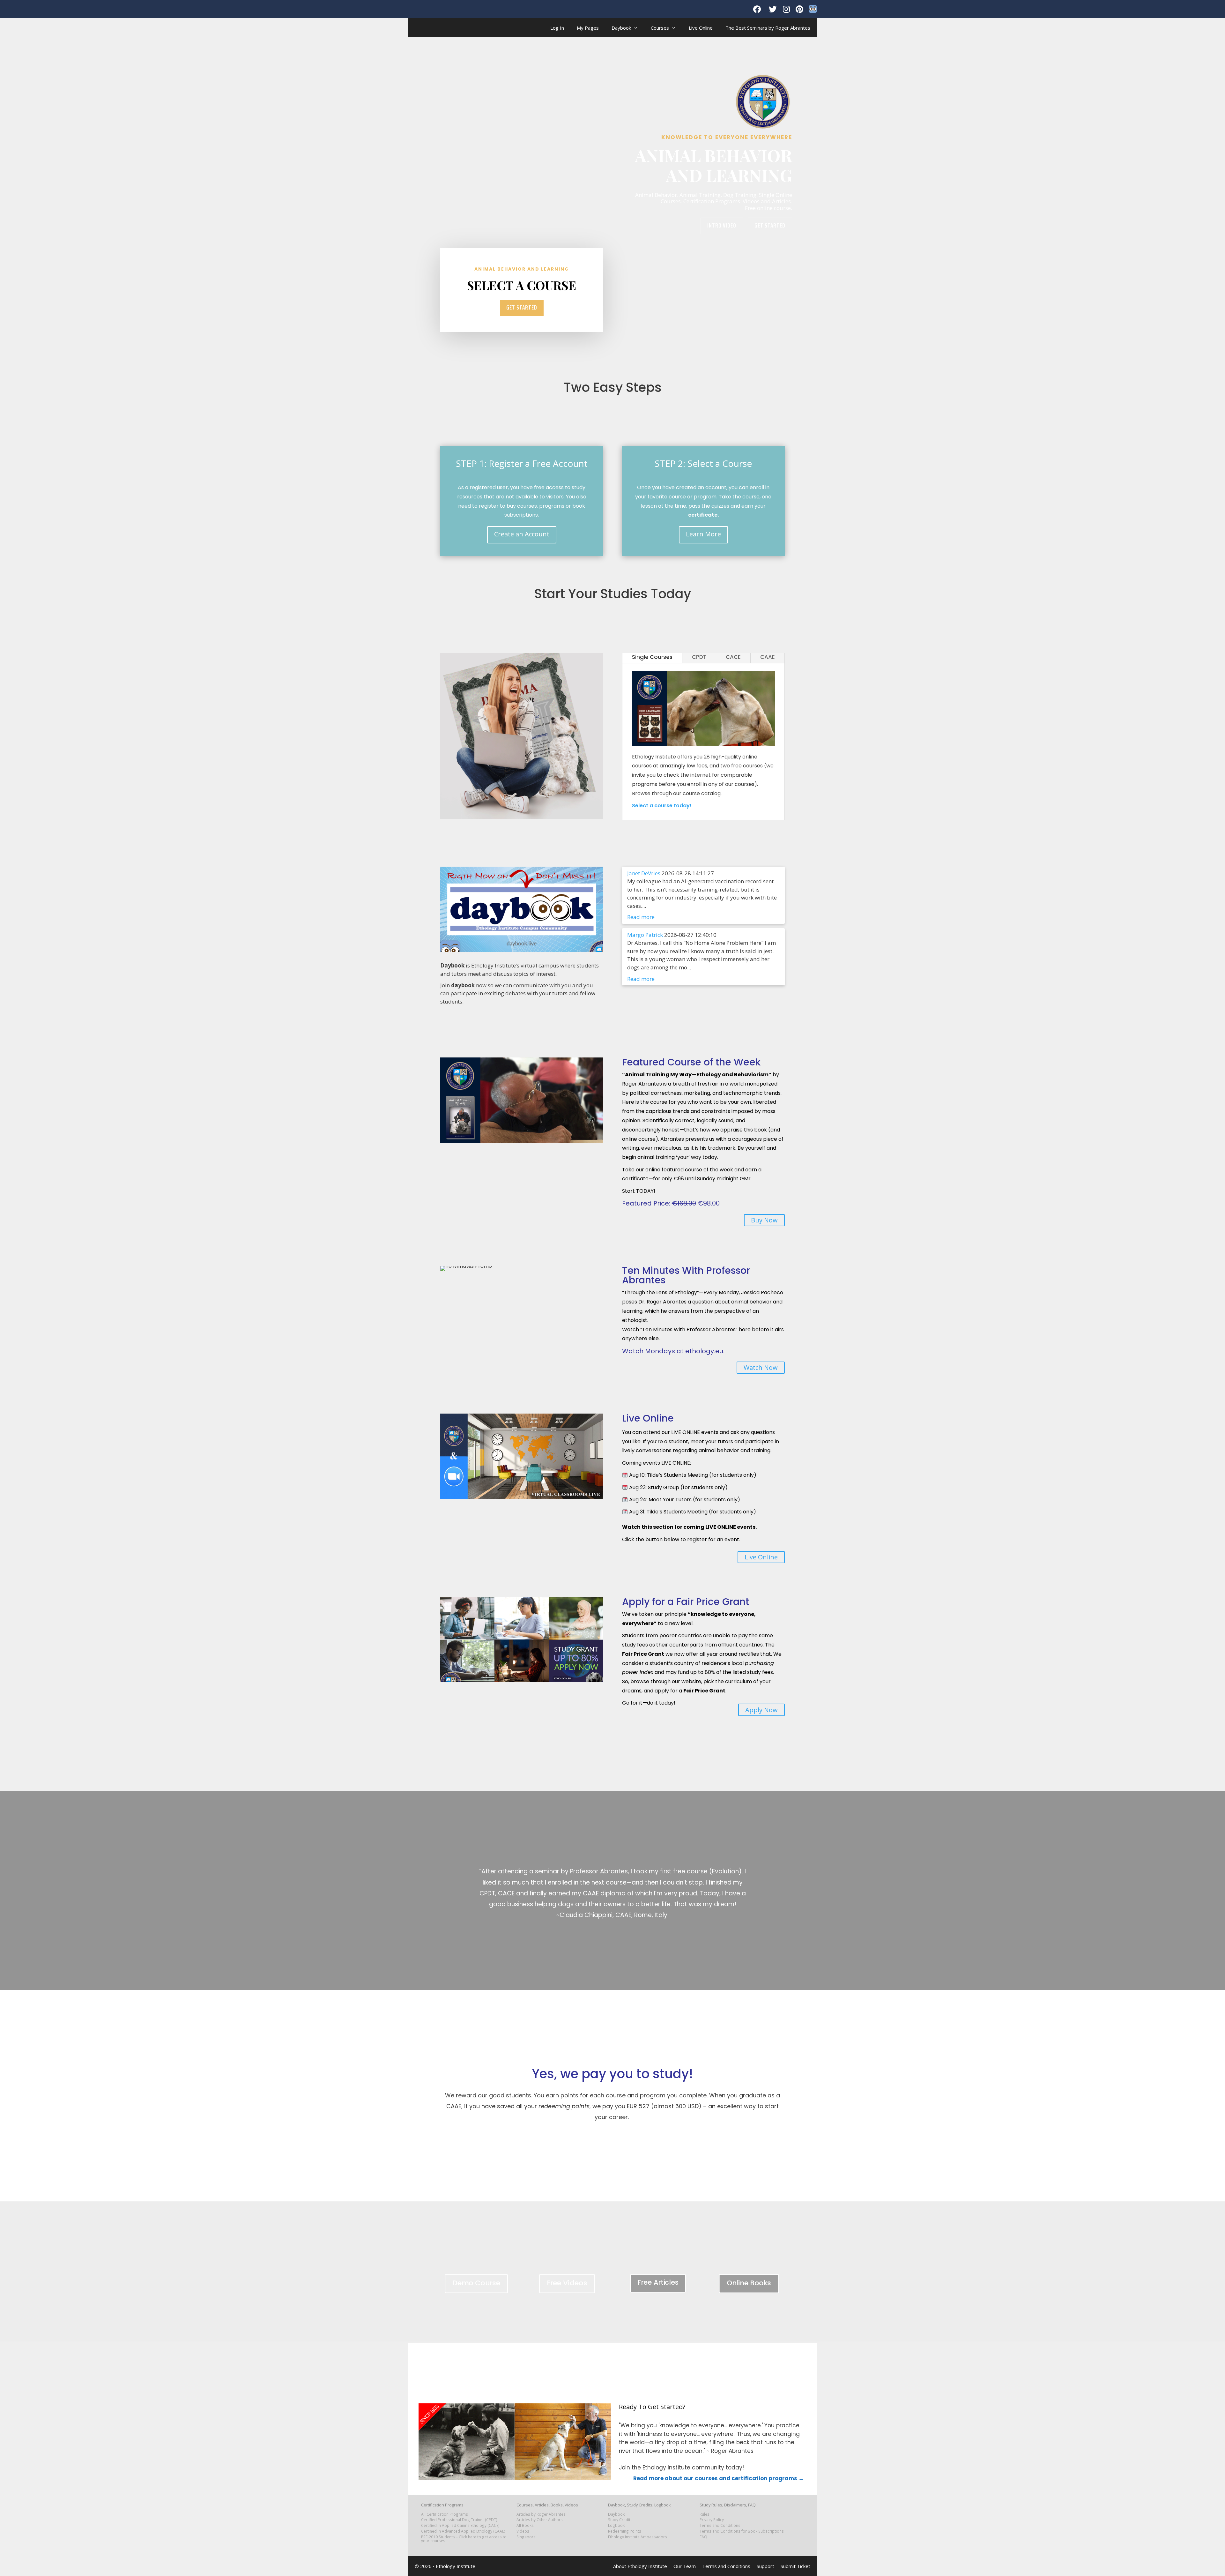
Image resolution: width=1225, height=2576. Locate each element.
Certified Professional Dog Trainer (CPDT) (459, 2520)
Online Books (749, 2283)
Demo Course (476, 2283)
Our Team (685, 2566)
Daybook (621, 28)
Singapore (526, 2537)
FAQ (703, 2537)
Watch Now (761, 1367)
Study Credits (620, 2520)
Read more (641, 917)
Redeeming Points (625, 2531)
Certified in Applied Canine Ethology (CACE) (460, 2525)
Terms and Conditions (720, 2525)
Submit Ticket (795, 2566)
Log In (557, 28)
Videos (523, 2531)
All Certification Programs (445, 2514)
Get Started (770, 225)
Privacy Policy (712, 2520)
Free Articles (658, 2282)
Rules (705, 2514)
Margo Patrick (645, 935)
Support (765, 2566)
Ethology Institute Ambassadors (638, 2537)
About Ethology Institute (640, 2566)
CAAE (768, 657)
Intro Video (722, 225)
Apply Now (761, 1710)
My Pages (588, 28)
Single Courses (652, 657)
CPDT (699, 657)
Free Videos (567, 2283)
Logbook (616, 2525)
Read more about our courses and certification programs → (719, 2478)
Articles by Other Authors (540, 2520)
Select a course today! (662, 806)
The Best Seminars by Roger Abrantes (768, 28)
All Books (525, 2525)
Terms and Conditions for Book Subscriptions (742, 2531)
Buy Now (764, 1220)
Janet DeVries (644, 873)
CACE (733, 657)
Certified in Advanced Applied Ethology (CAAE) (463, 2531)
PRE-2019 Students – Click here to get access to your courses (464, 2539)
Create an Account (522, 534)
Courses (660, 28)
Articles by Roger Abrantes (541, 2514)
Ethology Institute (456, 2566)
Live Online (701, 28)
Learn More (703, 534)
